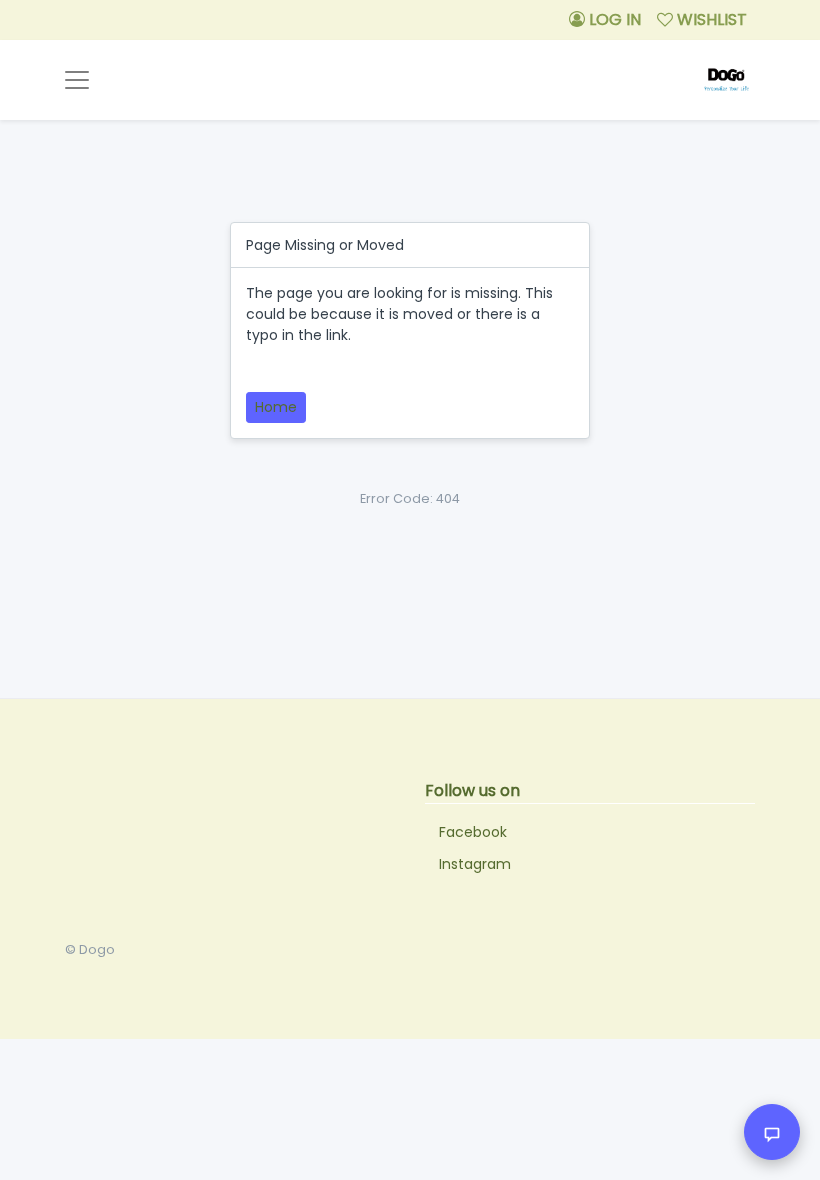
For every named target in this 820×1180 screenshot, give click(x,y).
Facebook (473, 832)
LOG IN (613, 19)
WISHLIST (710, 19)
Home (276, 407)
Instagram (475, 864)
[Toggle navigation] (77, 80)
